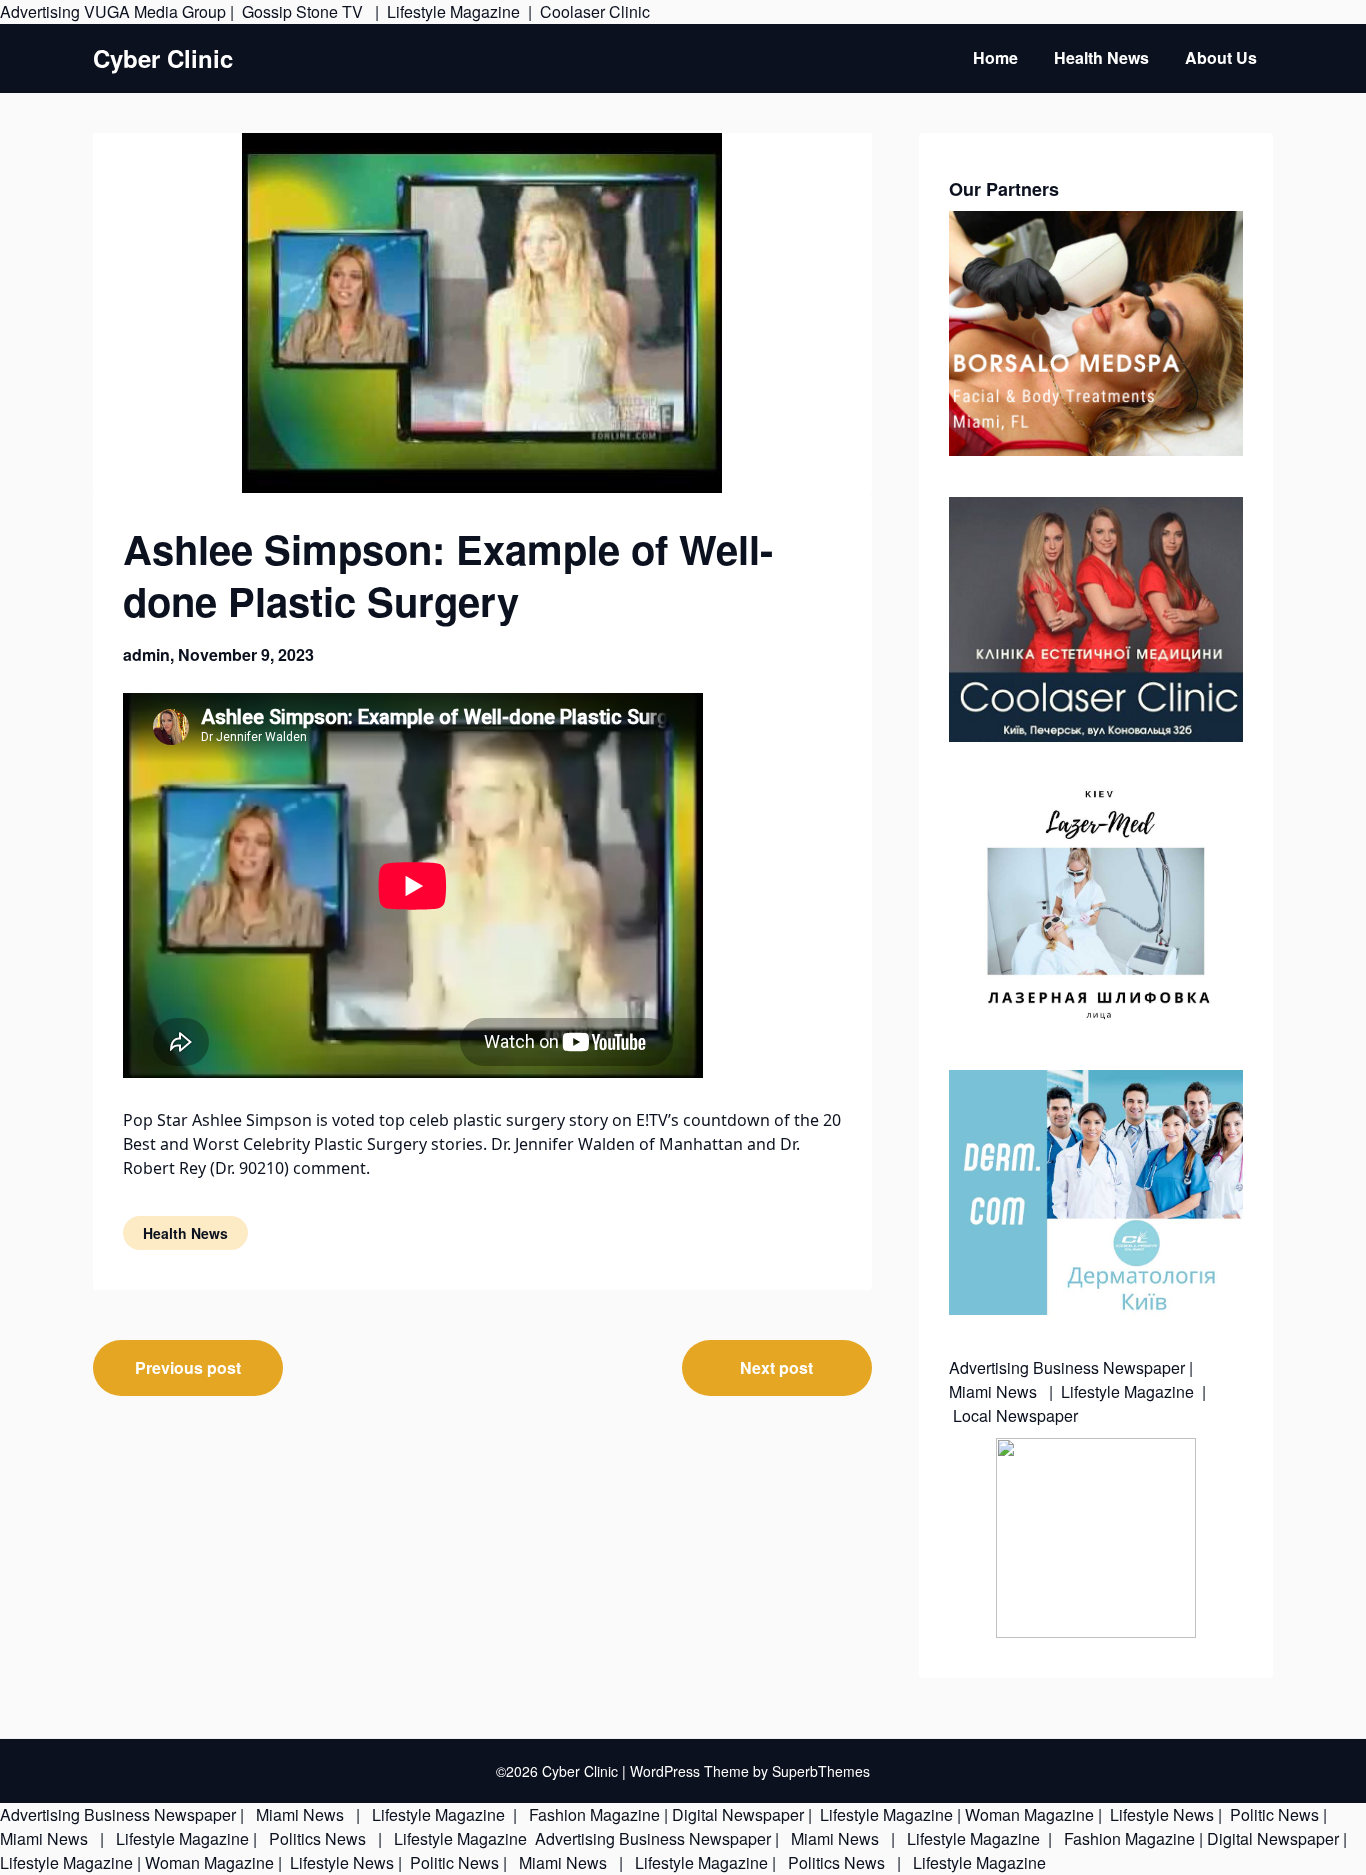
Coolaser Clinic (595, 11)
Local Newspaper (1015, 1415)
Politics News (317, 1838)
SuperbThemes (821, 1771)
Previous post (188, 1367)
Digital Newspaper (738, 1814)
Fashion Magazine (594, 1814)
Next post (776, 1367)
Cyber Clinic (163, 58)
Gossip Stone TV (304, 11)
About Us (1221, 57)
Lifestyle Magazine (453, 11)
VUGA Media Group (155, 11)
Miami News (995, 1391)
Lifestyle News (1160, 1814)
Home (995, 57)
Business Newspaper (1109, 1367)
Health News (1101, 57)
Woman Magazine (1029, 1814)
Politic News (1272, 1814)
